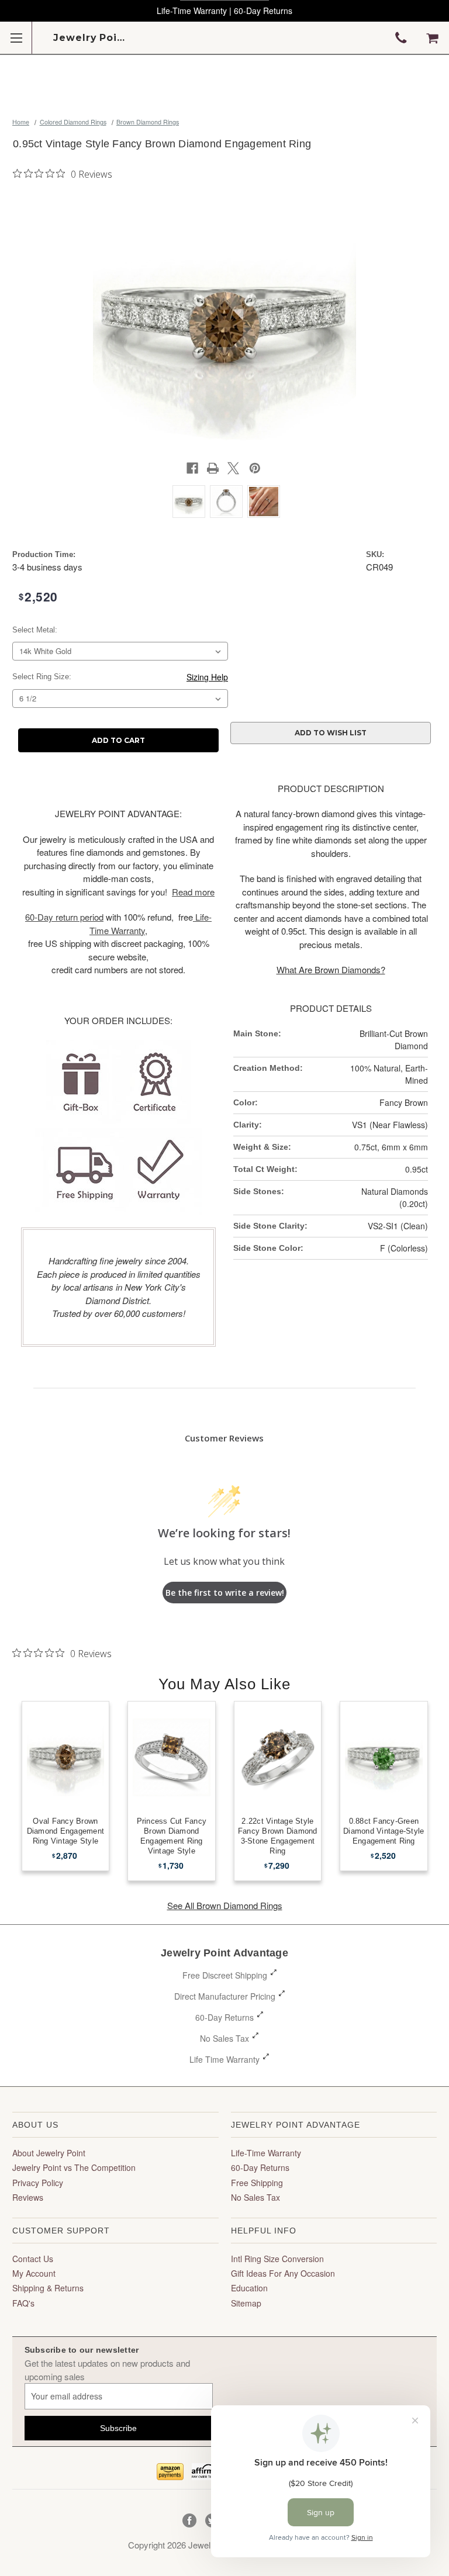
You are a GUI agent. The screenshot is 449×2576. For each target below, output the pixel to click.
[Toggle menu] (16, 38)
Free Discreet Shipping (225, 1975)
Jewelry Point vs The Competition (74, 2167)
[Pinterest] (255, 468)
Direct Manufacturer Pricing (225, 1996)
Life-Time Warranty (266, 2153)
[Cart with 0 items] (432, 38)
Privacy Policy (38, 2183)
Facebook (190, 2521)
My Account (34, 2273)
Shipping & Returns (48, 2288)
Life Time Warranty (224, 2059)
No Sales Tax (224, 2038)
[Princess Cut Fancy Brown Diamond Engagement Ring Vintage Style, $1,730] (172, 1757)
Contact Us (33, 2259)
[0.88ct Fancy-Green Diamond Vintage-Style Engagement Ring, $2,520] (384, 1757)
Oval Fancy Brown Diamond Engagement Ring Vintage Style (66, 1831)
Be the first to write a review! (225, 1593)
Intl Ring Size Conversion (277, 2259)
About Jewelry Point (49, 2153)
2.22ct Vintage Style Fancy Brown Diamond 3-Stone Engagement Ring (278, 1836)
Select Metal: (35, 630)
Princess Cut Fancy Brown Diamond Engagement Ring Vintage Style (172, 1836)
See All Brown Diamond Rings (225, 1905)
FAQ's (23, 2303)
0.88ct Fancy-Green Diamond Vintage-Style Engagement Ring (384, 1831)
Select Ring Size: (42, 677)
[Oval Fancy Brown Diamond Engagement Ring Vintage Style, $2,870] (66, 1757)
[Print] (213, 468)
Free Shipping (257, 2183)
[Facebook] (192, 468)
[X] (233, 468)
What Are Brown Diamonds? (331, 969)
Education (249, 2288)
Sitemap (246, 2303)
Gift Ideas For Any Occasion (283, 2273)
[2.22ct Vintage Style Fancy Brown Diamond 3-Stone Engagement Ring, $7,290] (278, 1757)
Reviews (28, 2197)
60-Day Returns (224, 2017)
